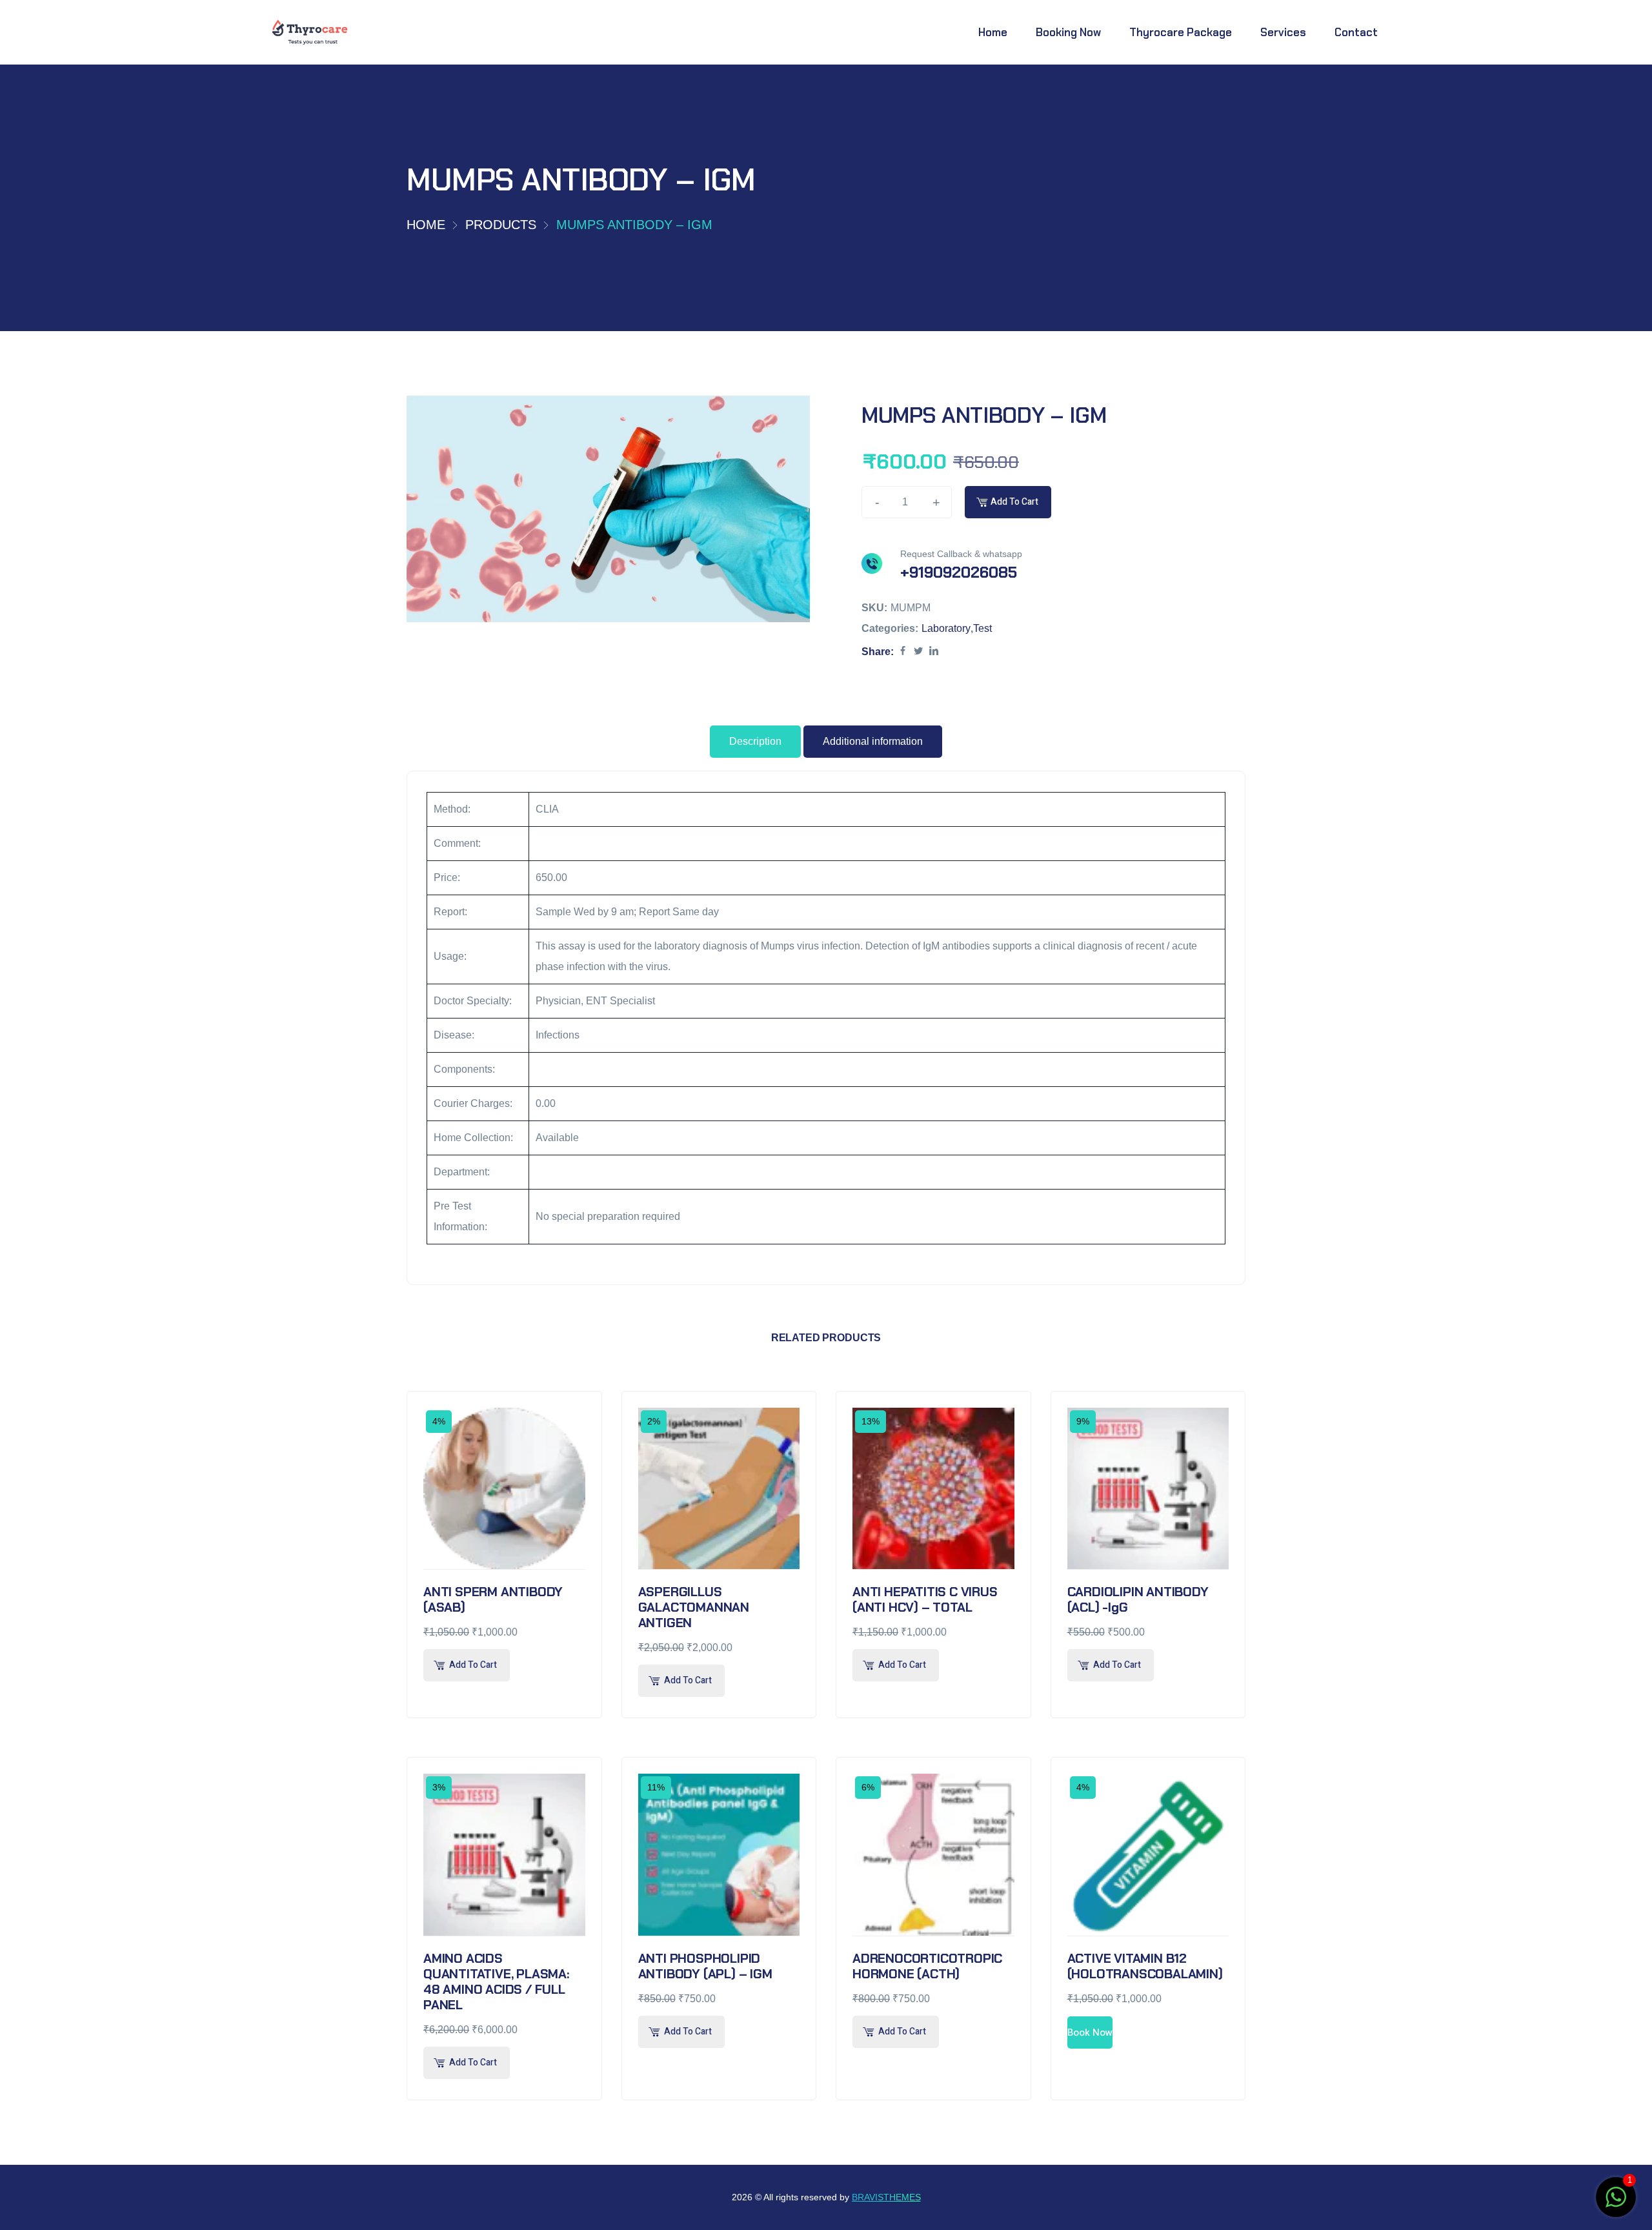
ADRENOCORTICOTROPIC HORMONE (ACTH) (927, 1966)
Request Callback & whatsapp (961, 554)
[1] (1616, 2204)
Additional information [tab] (873, 741)
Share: (878, 652)
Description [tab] (755, 741)
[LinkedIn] (934, 651)
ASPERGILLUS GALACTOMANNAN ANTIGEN (694, 1607)
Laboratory (946, 628)
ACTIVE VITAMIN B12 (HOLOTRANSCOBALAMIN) (1145, 1966)
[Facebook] (903, 651)
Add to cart (1014, 502)
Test (982, 628)
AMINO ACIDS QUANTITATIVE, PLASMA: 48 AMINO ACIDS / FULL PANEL (496, 1982)
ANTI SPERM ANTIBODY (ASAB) (493, 1599)
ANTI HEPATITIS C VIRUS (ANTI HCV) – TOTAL (925, 1599)
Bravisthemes (886, 2197)
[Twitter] (918, 651)
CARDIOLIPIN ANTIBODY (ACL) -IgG (1138, 1599)
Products (501, 225)
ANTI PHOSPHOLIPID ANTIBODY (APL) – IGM (705, 1966)
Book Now (1090, 2032)
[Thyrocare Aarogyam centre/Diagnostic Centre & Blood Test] (310, 33)
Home (426, 225)
